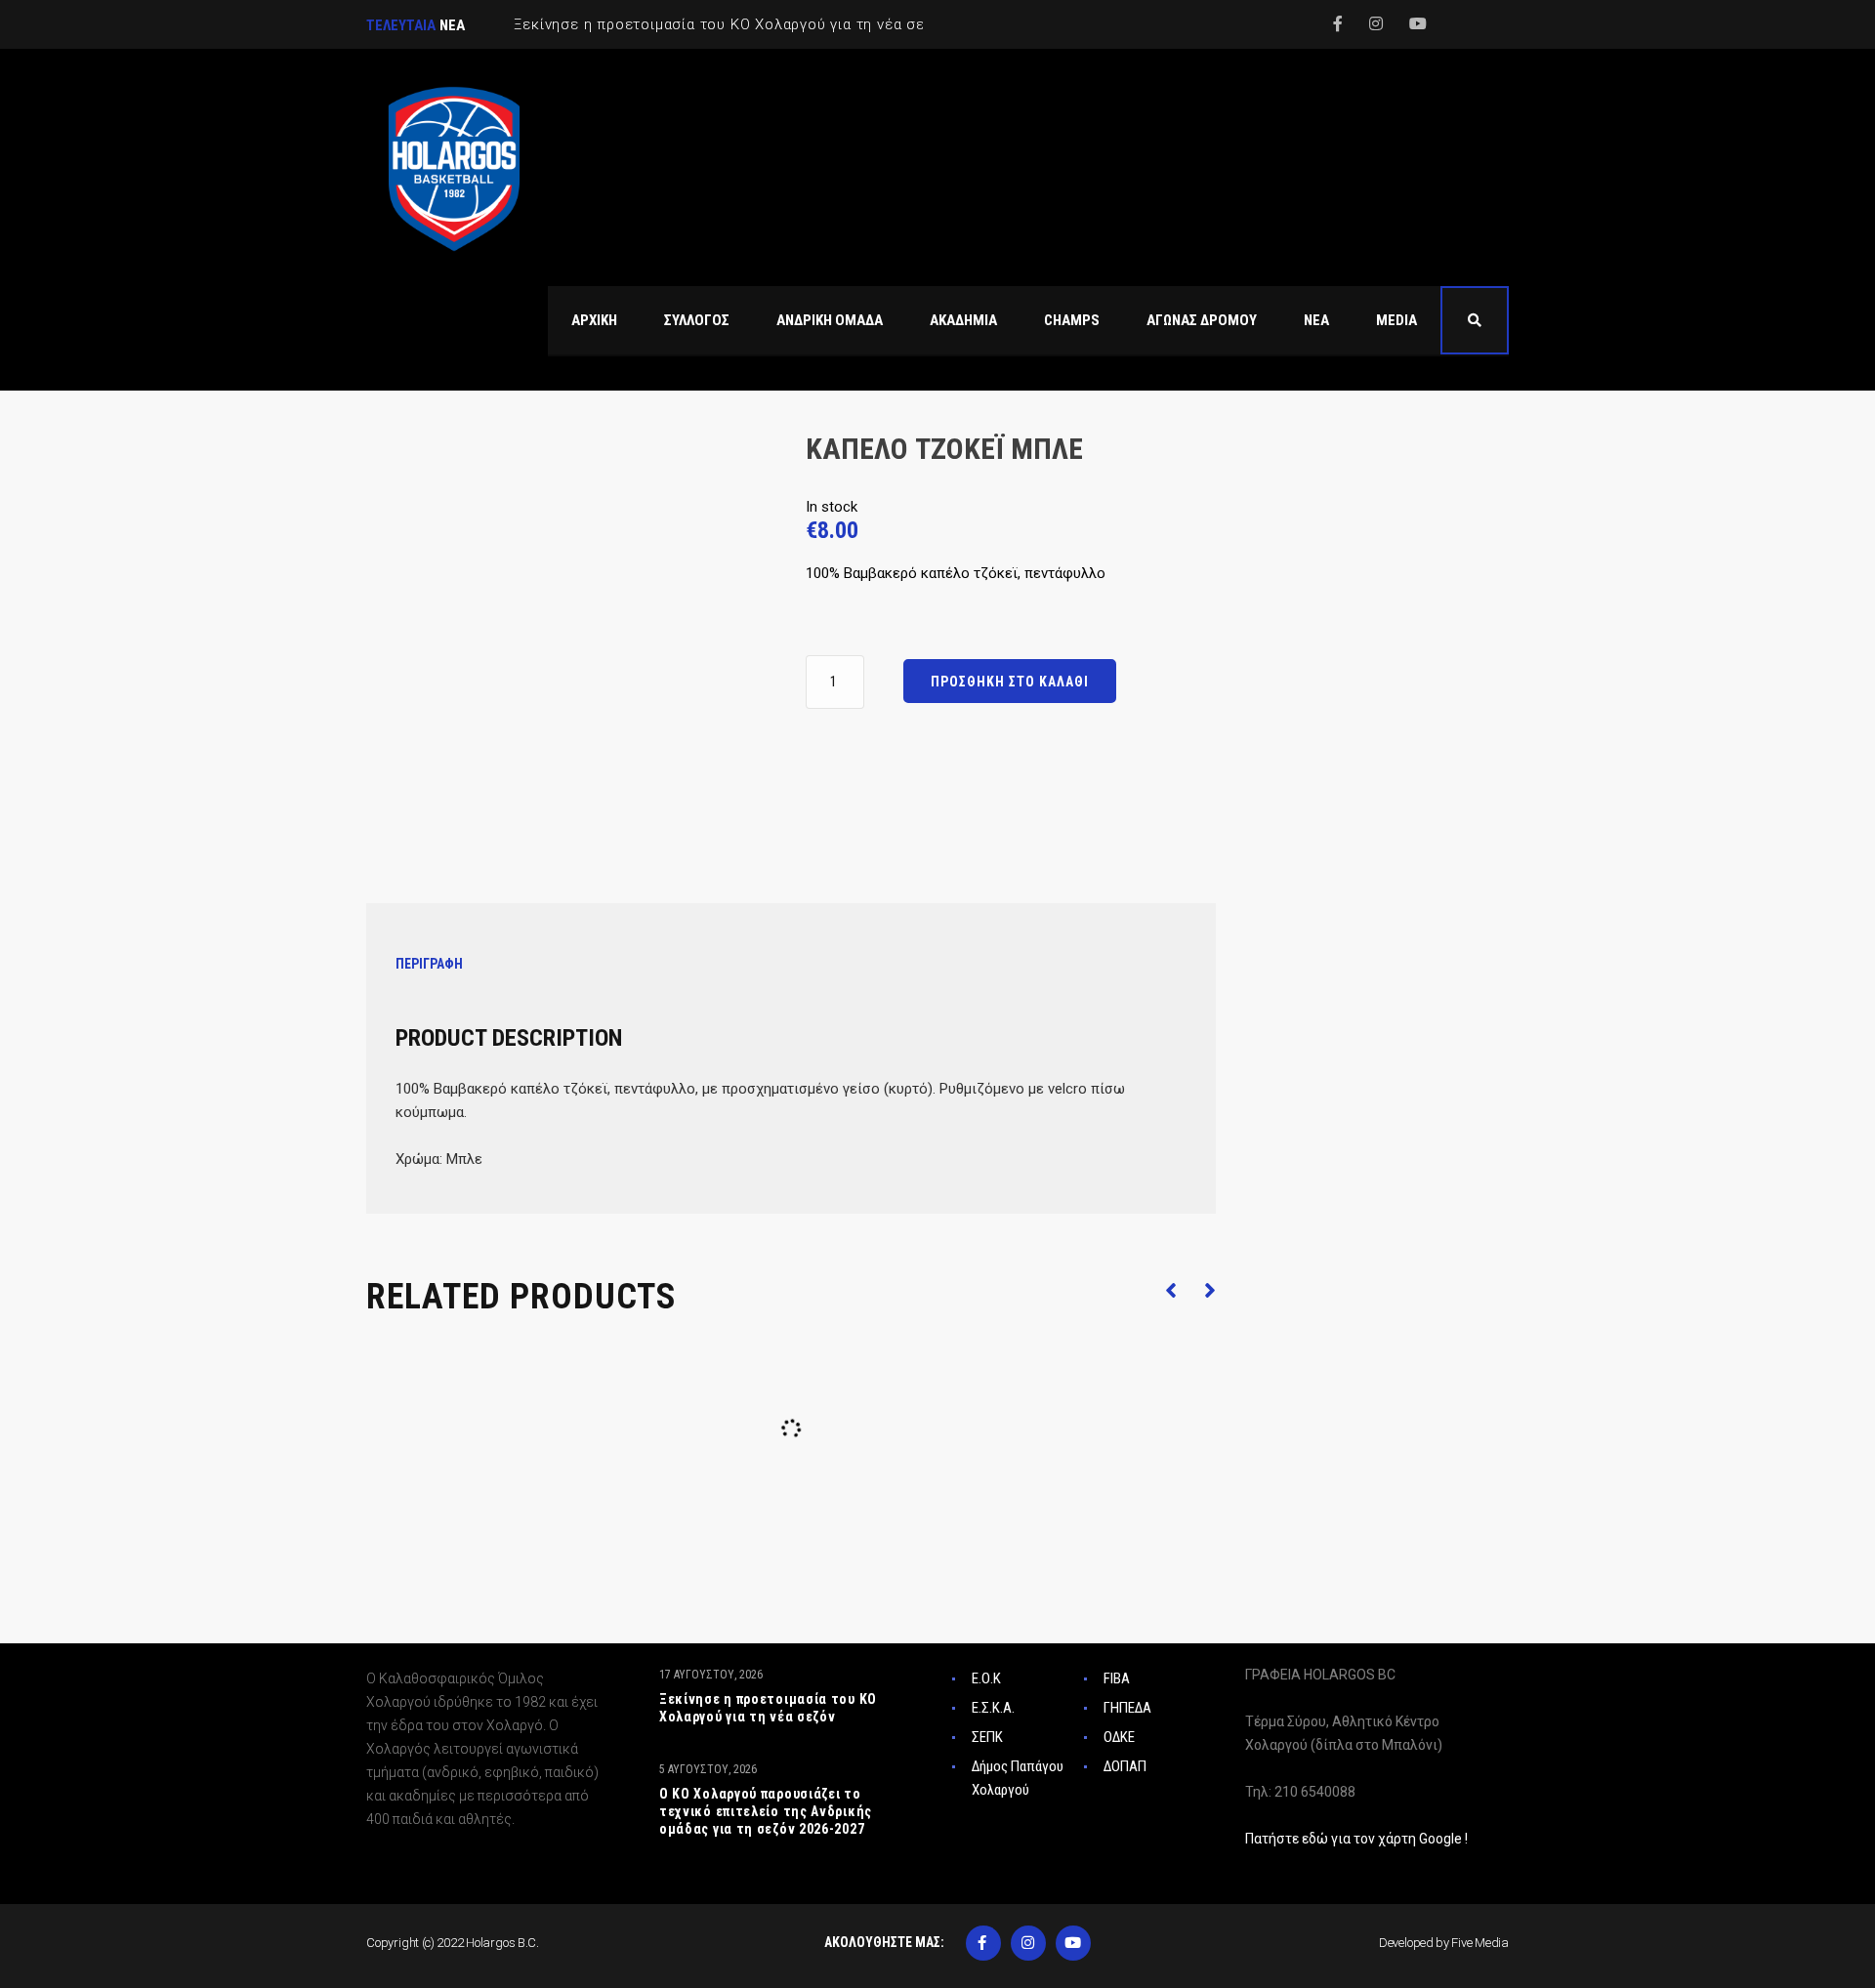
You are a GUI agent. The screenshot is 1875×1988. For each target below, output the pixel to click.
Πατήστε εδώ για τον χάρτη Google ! (1356, 1839)
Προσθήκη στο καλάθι (1010, 682)
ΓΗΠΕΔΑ (1127, 1708)
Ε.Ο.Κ (986, 1678)
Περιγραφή (429, 964)
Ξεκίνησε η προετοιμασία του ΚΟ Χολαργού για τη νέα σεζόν (768, 1708)
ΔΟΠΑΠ (1125, 1766)
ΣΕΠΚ (987, 1737)
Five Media (1480, 1943)
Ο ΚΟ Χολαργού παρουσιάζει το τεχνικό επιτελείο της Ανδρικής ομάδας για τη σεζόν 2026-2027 (766, 1811)
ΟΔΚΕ (1119, 1737)
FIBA (1117, 1678)
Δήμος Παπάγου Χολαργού (1018, 1778)
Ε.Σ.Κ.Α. (993, 1708)
